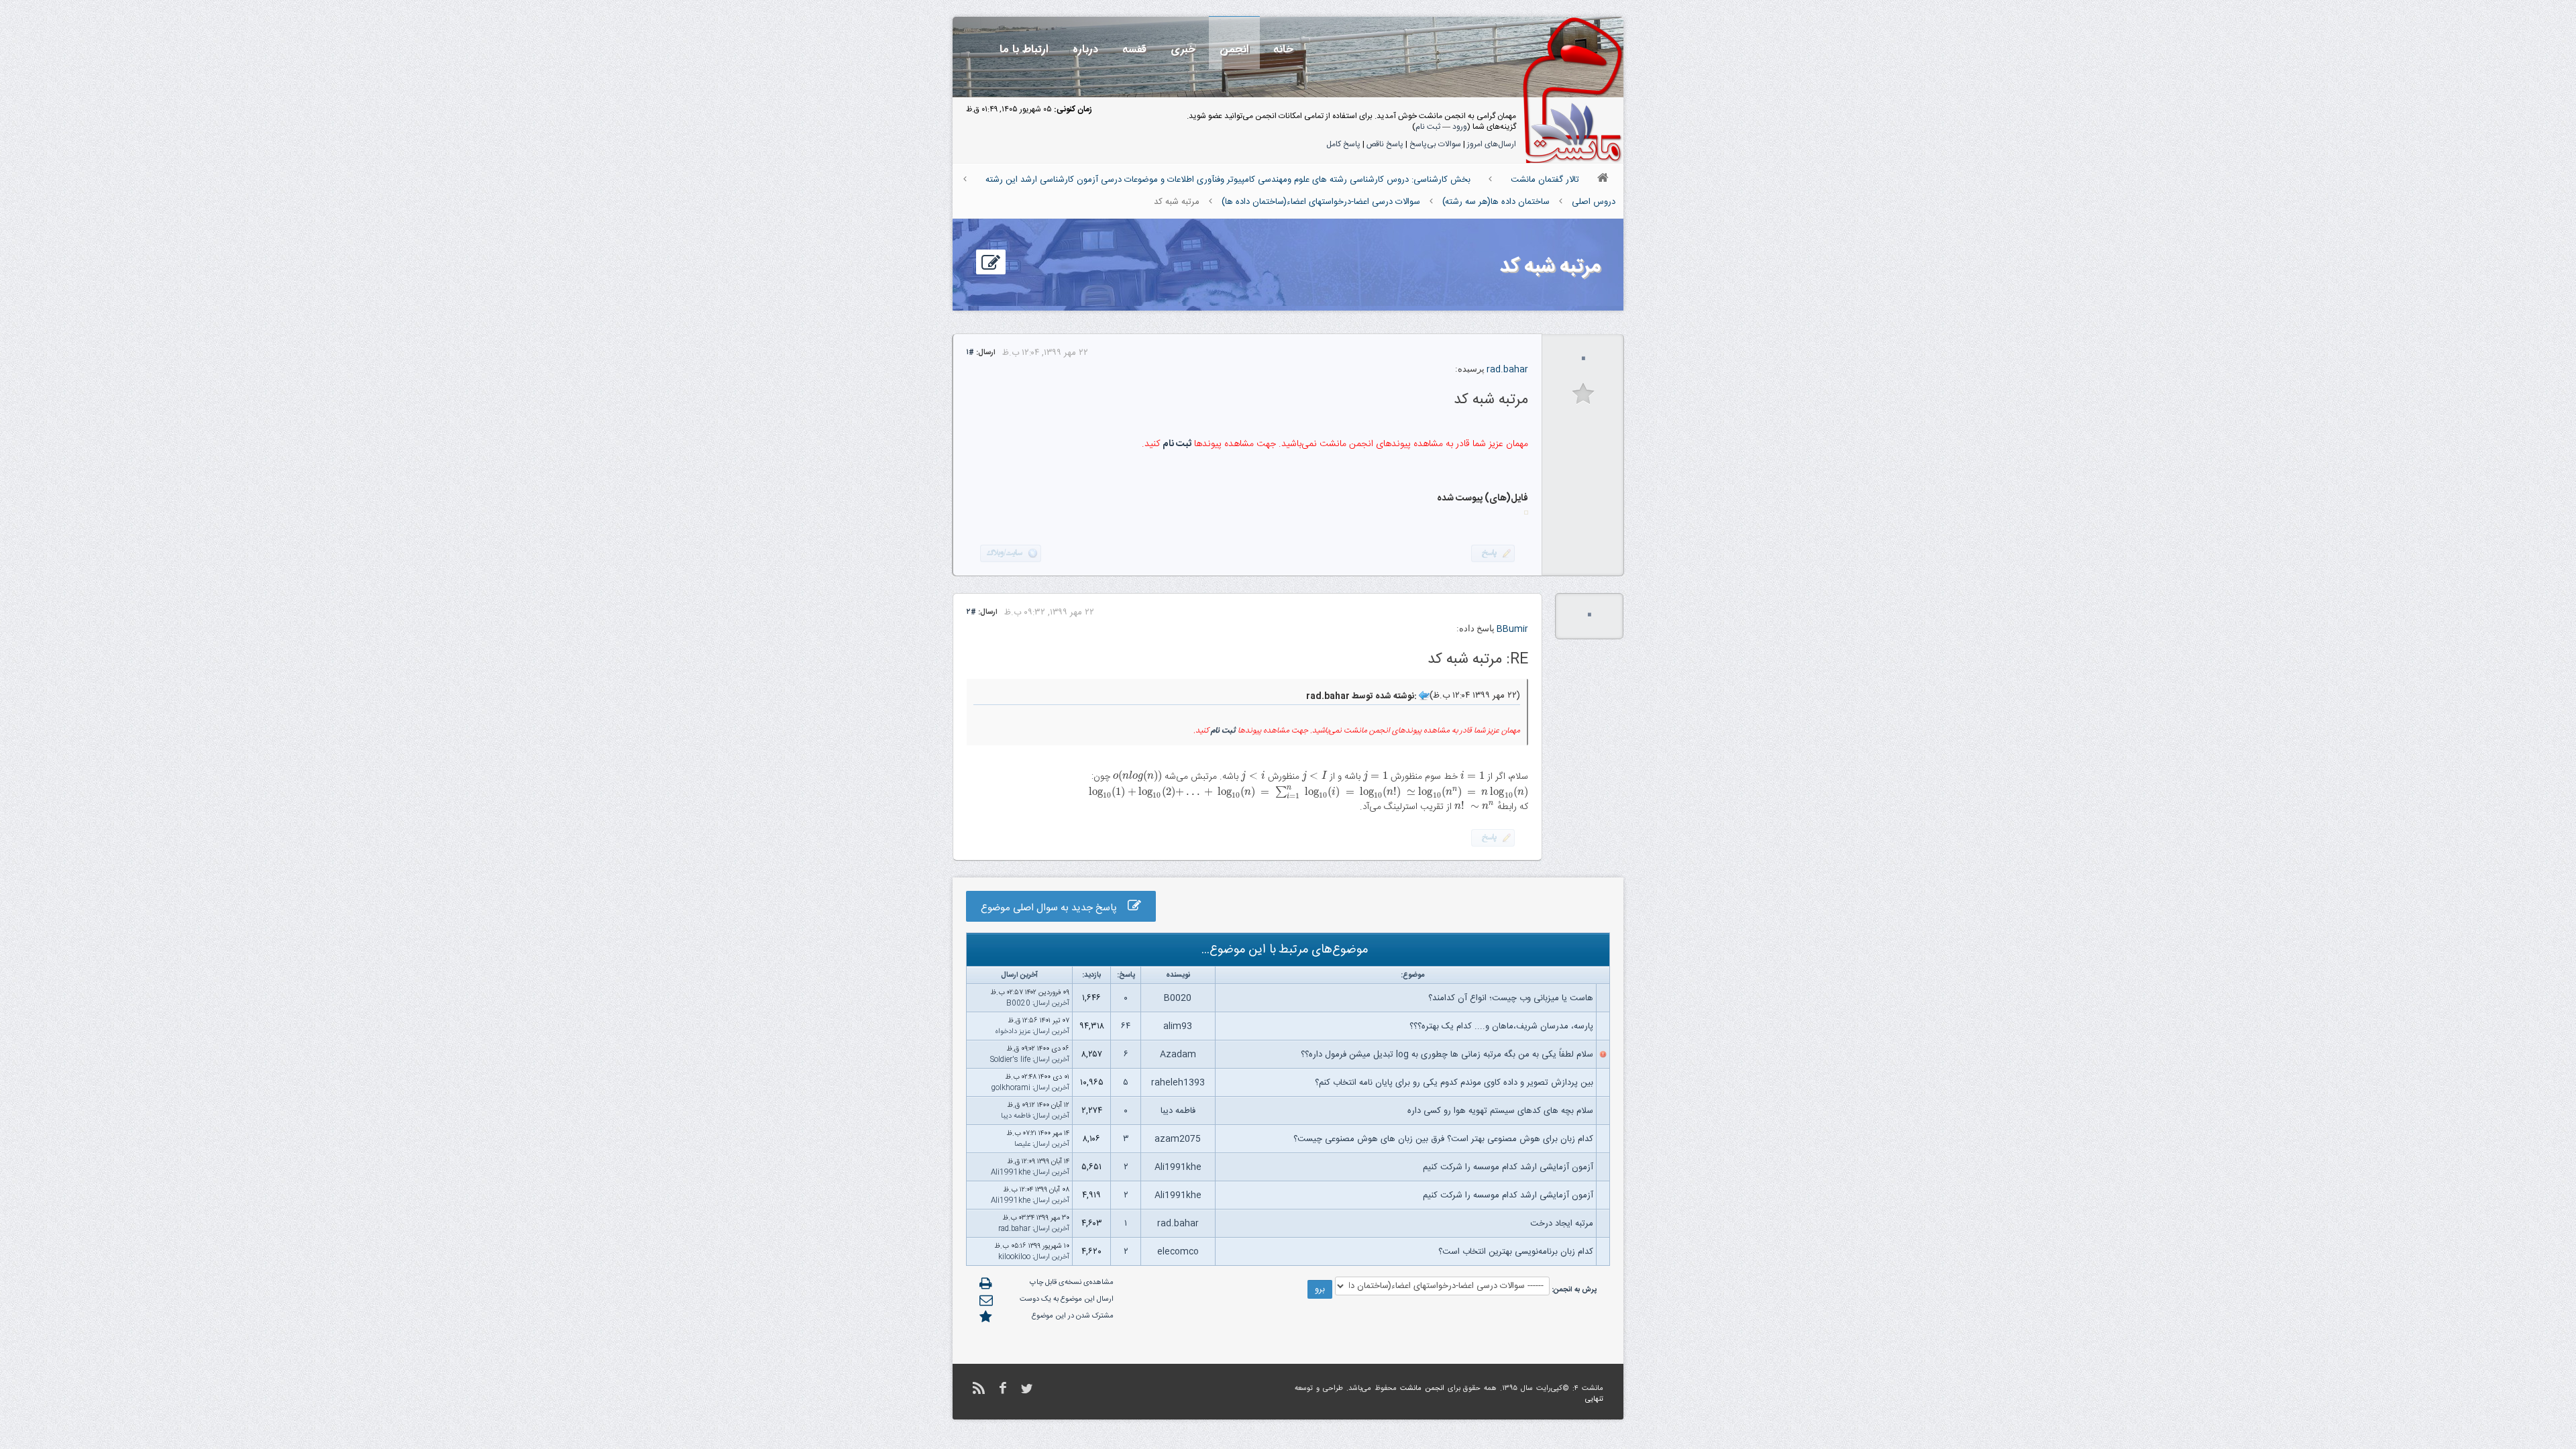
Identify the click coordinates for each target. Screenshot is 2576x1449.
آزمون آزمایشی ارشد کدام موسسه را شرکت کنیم (1508, 1167)
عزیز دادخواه (1013, 1032)
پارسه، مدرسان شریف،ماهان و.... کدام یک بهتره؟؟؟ (1501, 1026)
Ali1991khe (1178, 1167)
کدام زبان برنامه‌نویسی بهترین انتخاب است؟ (1516, 1252)
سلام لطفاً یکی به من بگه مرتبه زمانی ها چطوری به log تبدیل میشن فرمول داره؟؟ (1447, 1055)
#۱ (970, 353)
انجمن (1234, 49)
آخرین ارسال (1052, 1004)
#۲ (971, 612)
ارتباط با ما (1024, 49)
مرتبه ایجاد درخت (1562, 1224)
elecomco (1178, 1252)
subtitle (1584, 394)
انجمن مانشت (1422, 1389)
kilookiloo (1014, 1257)
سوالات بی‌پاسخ (1435, 144)
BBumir (1512, 629)
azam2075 (1178, 1139)
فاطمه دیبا (1178, 1111)
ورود (1460, 127)
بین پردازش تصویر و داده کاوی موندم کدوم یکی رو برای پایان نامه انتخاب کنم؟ (1454, 1083)
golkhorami (1011, 1088)
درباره (1085, 49)
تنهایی (1594, 1399)
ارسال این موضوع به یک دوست (1067, 1299)
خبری (1183, 49)
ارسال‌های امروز (1492, 144)
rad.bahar (1507, 370)
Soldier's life (1010, 1060)
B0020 (1178, 998)
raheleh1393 (1178, 1083)
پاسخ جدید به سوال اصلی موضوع (1054, 908)
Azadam (1178, 1055)
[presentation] (1472, 777)
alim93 (1178, 1026)
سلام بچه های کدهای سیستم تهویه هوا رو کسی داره (1500, 1111)
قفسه (1134, 49)
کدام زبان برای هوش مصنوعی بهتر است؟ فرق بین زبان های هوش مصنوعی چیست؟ (1443, 1139)
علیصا (1022, 1144)
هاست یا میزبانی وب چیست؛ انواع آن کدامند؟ (1511, 998)
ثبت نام (1428, 127)
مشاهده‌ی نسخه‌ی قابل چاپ (1072, 1283)
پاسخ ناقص (1385, 144)
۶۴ (1126, 1026)
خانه (1283, 49)
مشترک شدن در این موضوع (1073, 1316)
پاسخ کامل (1343, 144)
